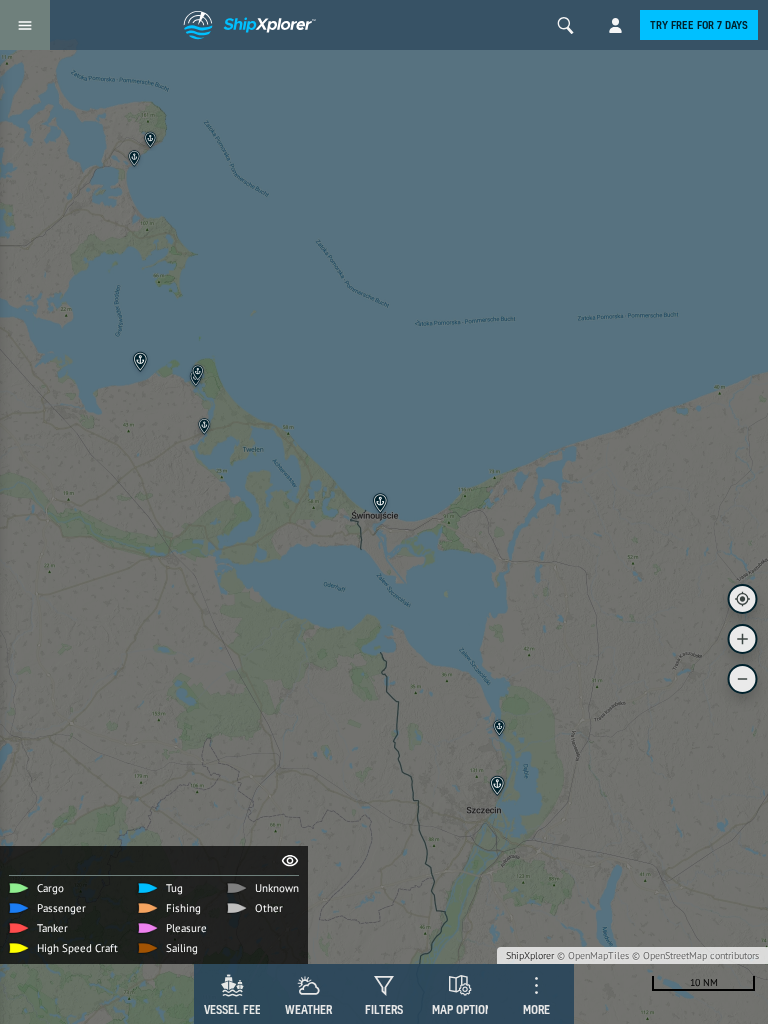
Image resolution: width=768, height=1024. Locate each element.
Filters (384, 1009)
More (536, 1009)
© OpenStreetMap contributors (695, 955)
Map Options (465, 1009)
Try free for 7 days (699, 25)
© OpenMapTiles (593, 955)
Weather (308, 1009)
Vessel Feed (236, 1009)
